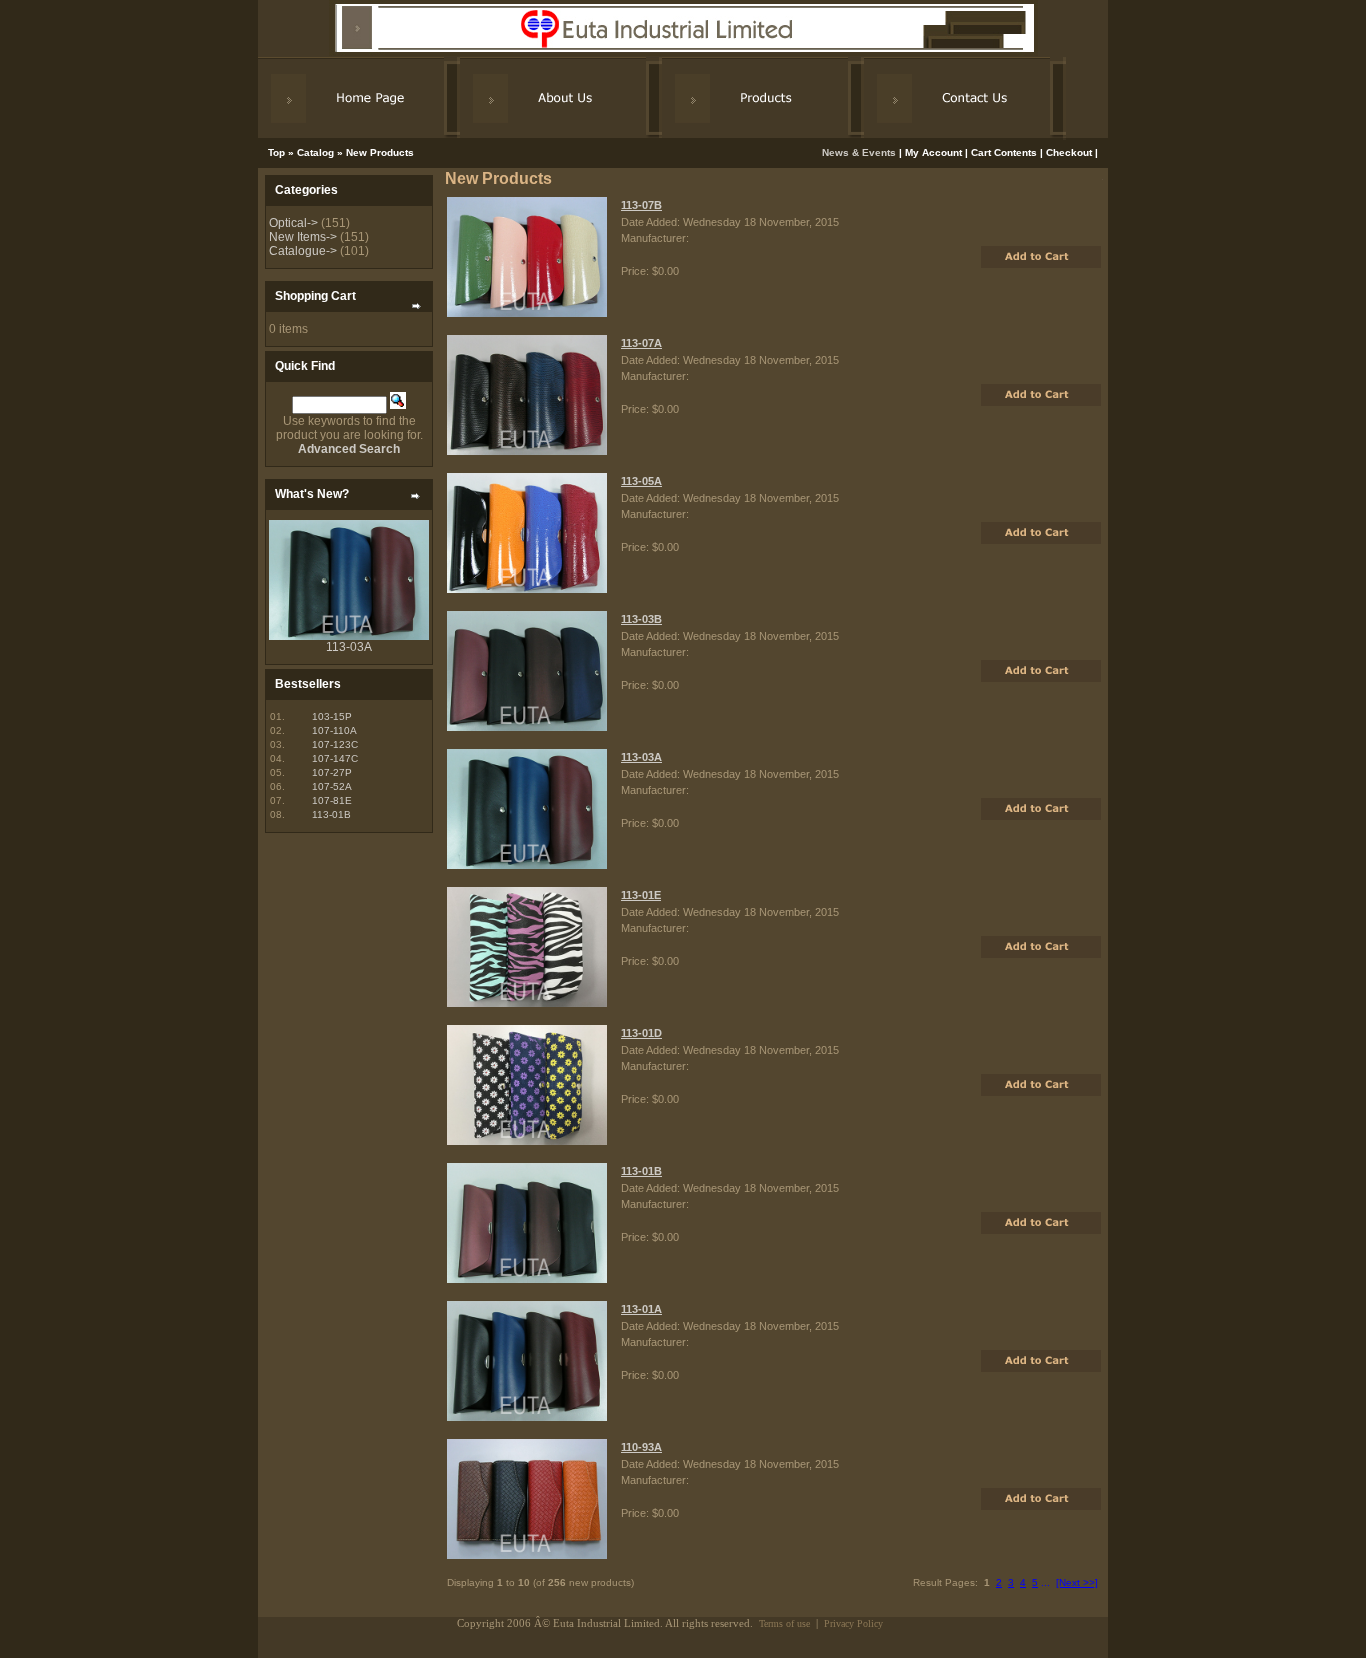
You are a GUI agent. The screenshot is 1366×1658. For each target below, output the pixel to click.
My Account (933, 152)
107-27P (332, 772)
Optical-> (293, 223)
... (1045, 1582)
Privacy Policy (853, 1623)
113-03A (349, 647)
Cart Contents (1004, 152)
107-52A (332, 786)
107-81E (332, 800)
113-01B (331, 814)
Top (276, 152)
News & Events (860, 152)
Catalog (315, 152)
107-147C (335, 758)
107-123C (335, 744)
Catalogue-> (303, 251)
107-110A (334, 730)
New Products (380, 152)
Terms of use (784, 1623)
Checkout (1069, 152)
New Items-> (303, 237)
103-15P (332, 716)
